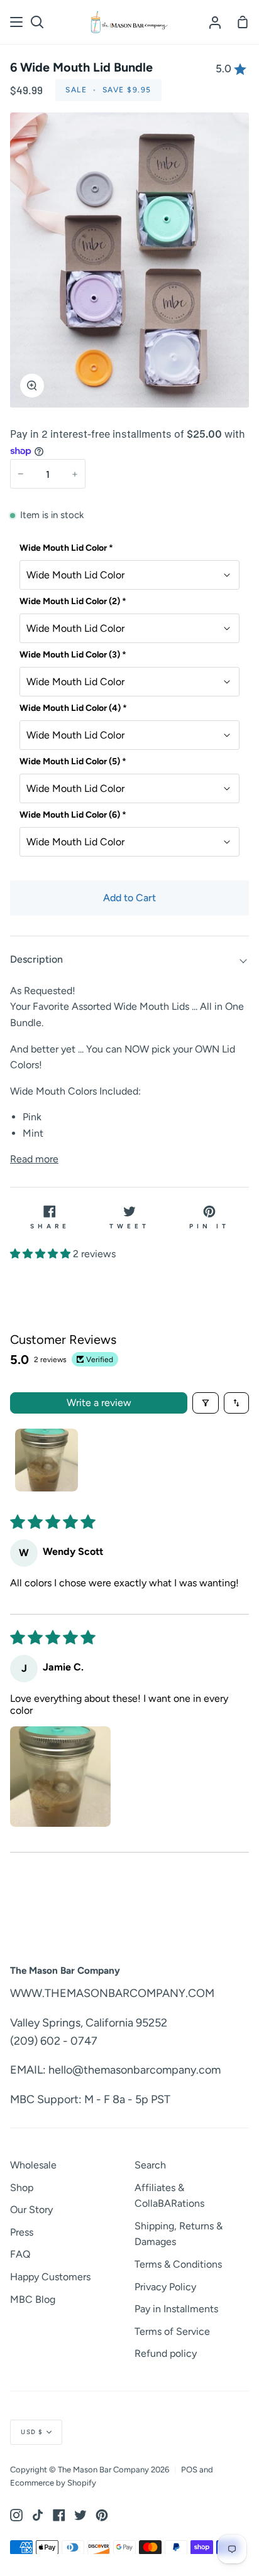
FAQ (20, 2254)
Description (36, 959)
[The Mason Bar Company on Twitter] (80, 2515)
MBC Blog (33, 2299)
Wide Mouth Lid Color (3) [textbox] (73, 655)
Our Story (31, 2210)
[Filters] (206, 1403)
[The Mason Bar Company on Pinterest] (102, 2515)
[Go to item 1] (47, 1460)
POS (189, 2470)
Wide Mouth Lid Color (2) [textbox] (73, 601)
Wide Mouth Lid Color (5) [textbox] (73, 761)
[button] (41, 1254)
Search (150, 2165)
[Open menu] (17, 22)
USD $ (32, 2432)
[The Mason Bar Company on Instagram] (16, 2515)
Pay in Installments (176, 2309)
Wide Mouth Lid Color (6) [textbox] (73, 815)
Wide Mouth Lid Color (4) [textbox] (73, 708)
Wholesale (33, 2165)
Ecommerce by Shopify (53, 2483)
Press (22, 2232)
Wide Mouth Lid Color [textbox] (66, 548)
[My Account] (215, 22)
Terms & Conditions (178, 2264)
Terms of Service (172, 2331)
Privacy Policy (165, 2287)
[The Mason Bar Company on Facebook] (59, 2515)
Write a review (99, 1403)
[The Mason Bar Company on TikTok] (38, 2515)
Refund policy (166, 2353)
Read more (34, 1159)
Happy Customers (50, 2277)
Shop (22, 2188)
